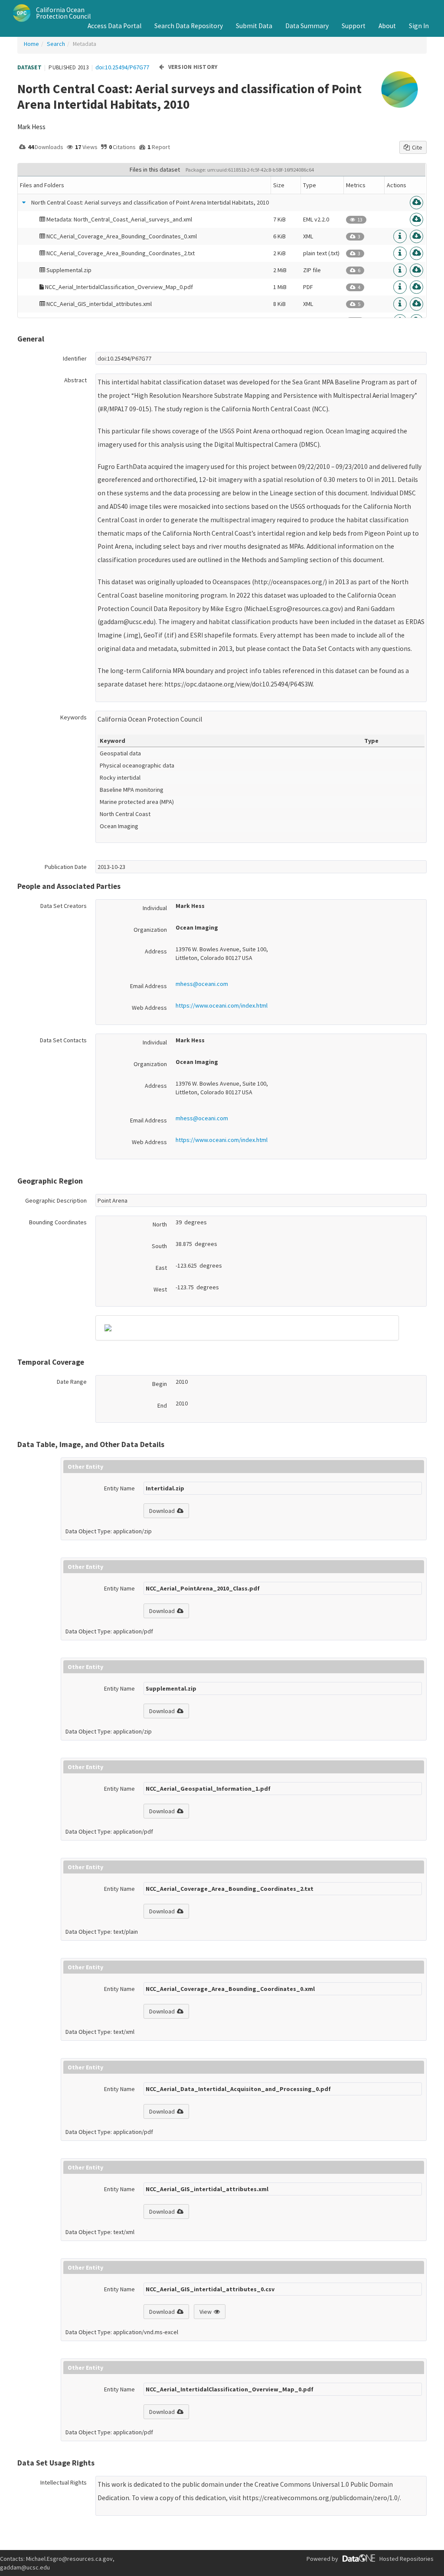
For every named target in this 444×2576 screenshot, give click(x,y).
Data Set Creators (64, 906)
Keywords (73, 717)
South (159, 1246)
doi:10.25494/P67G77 (122, 67)
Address (156, 951)
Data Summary (307, 26)
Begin (160, 1384)
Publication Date (66, 867)
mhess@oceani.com (202, 984)
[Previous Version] (162, 67)
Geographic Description (56, 1200)
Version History (193, 67)
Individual (155, 908)
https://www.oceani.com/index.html (222, 1005)
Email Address (149, 986)
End (162, 1405)
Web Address (149, 1008)
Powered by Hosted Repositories (370, 2559)
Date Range (72, 1382)
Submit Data (254, 26)
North (160, 1224)
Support (354, 26)
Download (162, 1511)
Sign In (419, 26)
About (387, 26)
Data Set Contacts (63, 1040)
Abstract (75, 380)
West (160, 1289)
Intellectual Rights (64, 2482)
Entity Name (119, 1488)
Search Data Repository (189, 26)
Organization (150, 930)
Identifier (75, 358)
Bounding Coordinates (58, 1222)
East (161, 1268)
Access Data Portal (114, 26)
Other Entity (85, 1467)
